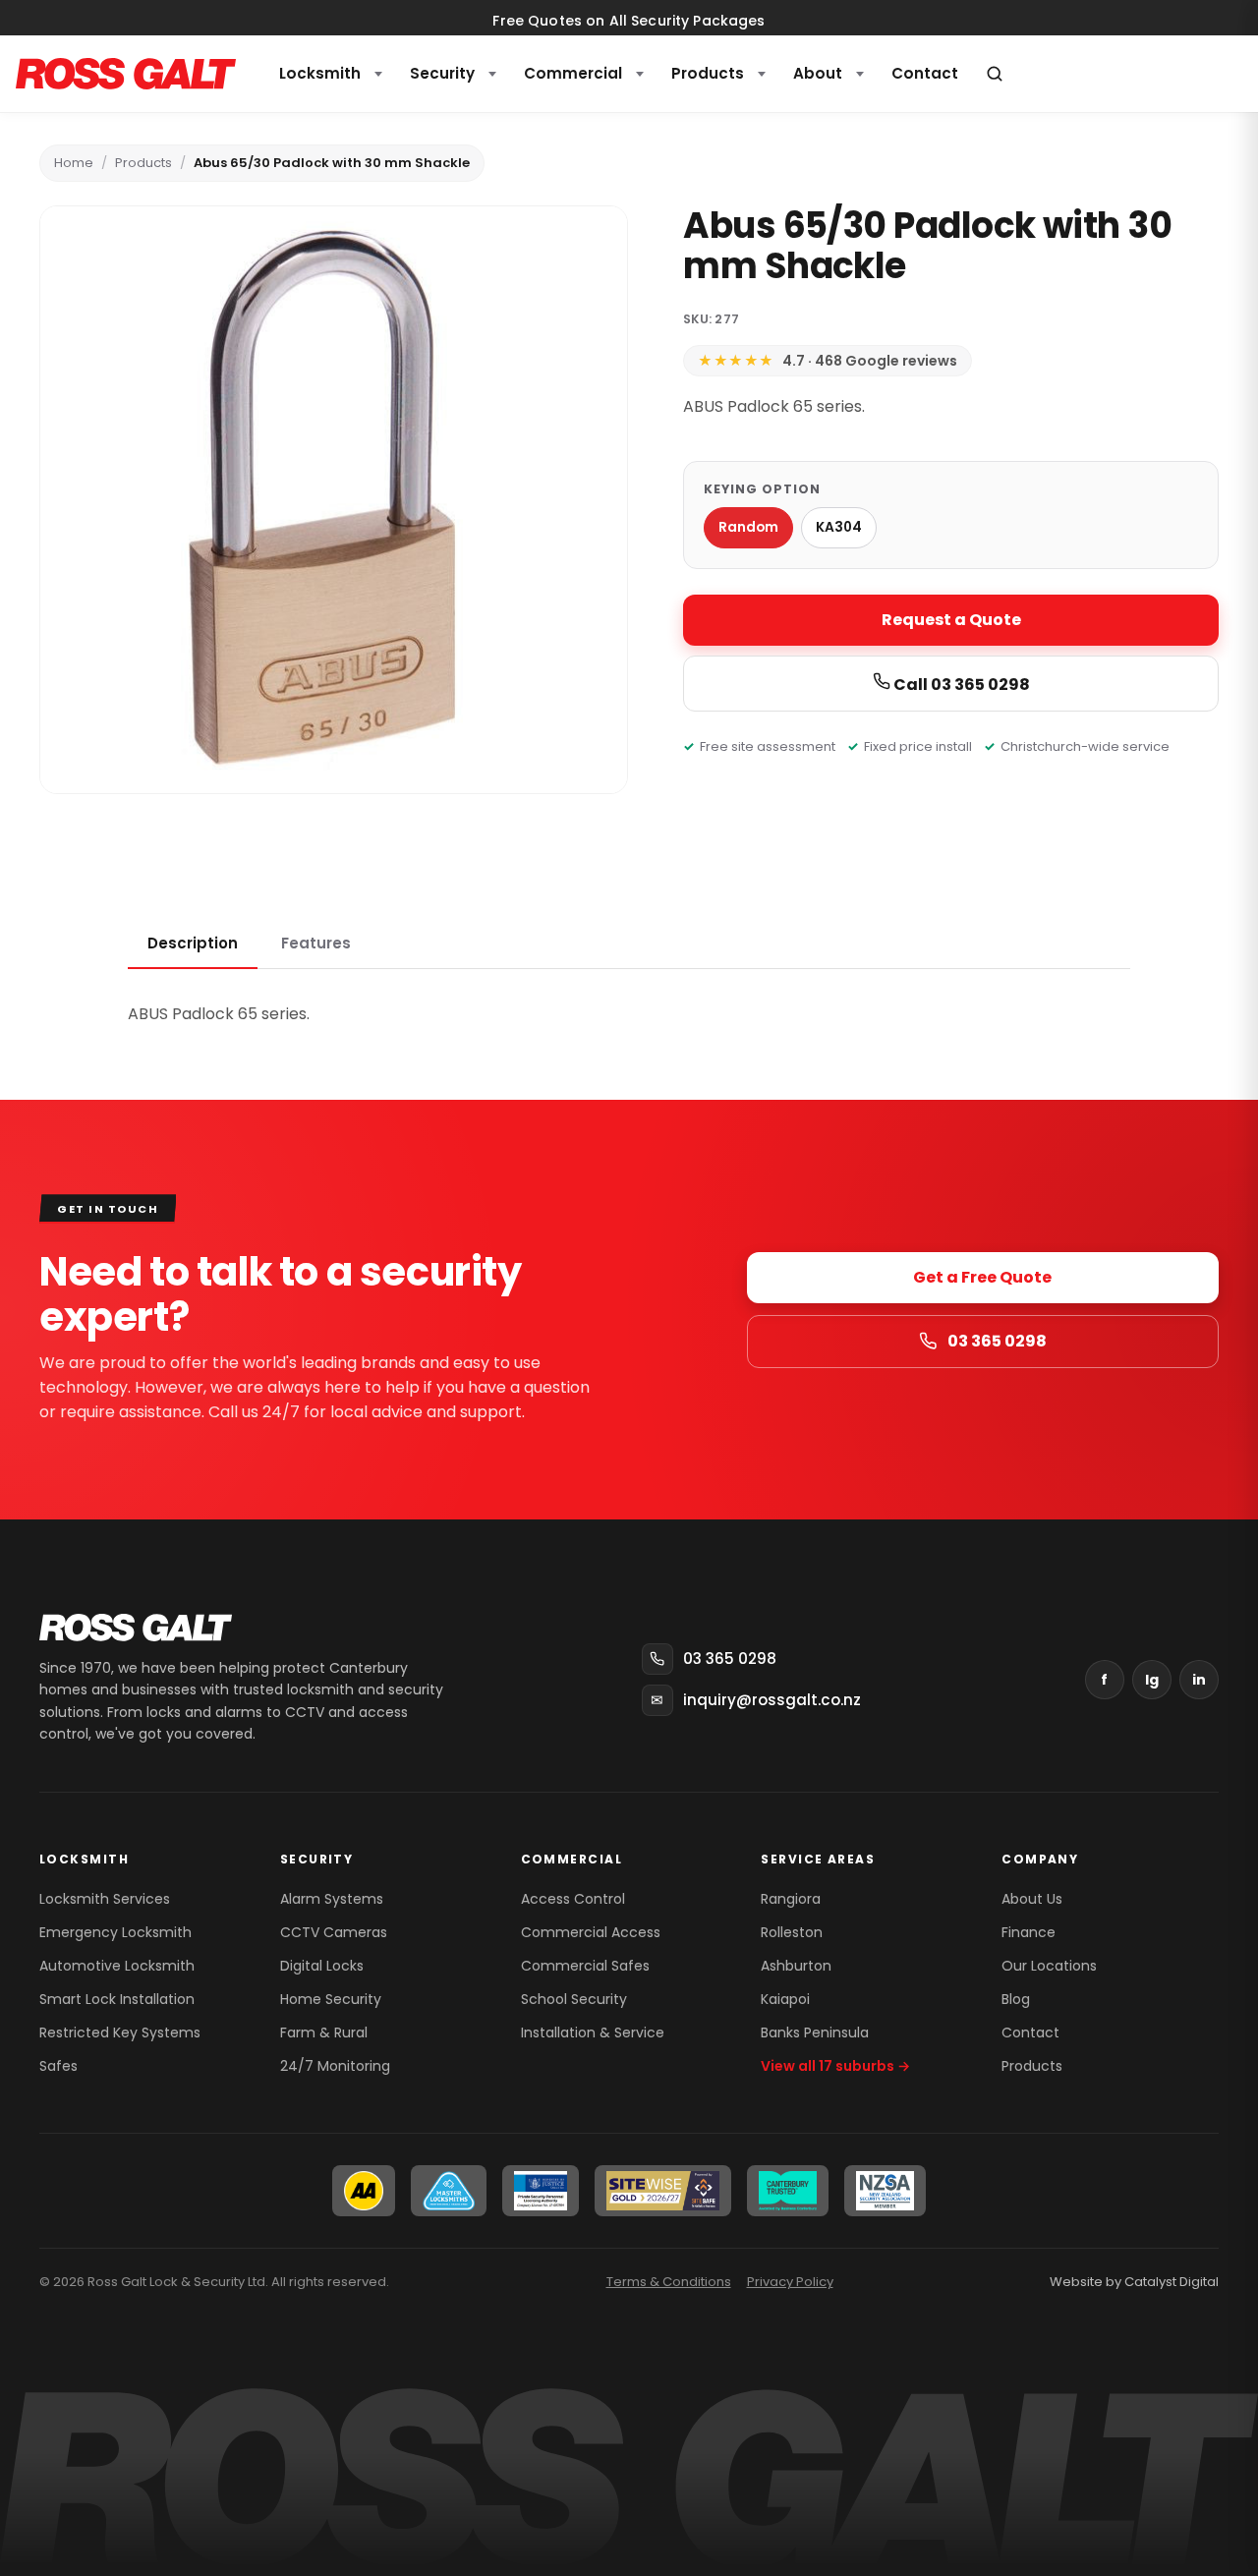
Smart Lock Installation (117, 1999)
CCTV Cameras (334, 1932)
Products (708, 73)
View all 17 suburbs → (835, 2066)
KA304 (839, 527)
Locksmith (320, 73)
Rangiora (791, 1899)
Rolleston (792, 1932)
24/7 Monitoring (335, 2066)
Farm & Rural (324, 2032)
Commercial (573, 73)
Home (74, 163)
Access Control (573, 1899)
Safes (58, 2066)
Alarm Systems (332, 1899)
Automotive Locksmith (117, 1966)
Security (442, 73)
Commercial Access (591, 1932)
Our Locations (1049, 1966)
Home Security (331, 1999)
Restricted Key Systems (120, 2032)
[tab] (193, 945)
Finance (1029, 1932)
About (818, 73)
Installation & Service (593, 2032)
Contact (1030, 2032)
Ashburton (796, 1966)
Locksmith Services (105, 1899)
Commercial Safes (585, 1966)
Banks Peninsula (815, 2032)
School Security (574, 1999)
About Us (1032, 1899)
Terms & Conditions (669, 2282)
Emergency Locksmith (115, 1932)
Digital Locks (322, 1966)
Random (748, 527)
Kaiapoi (785, 1999)
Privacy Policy (790, 2282)
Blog (1016, 1999)
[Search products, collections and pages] (995, 74)
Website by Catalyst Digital (1134, 2282)
